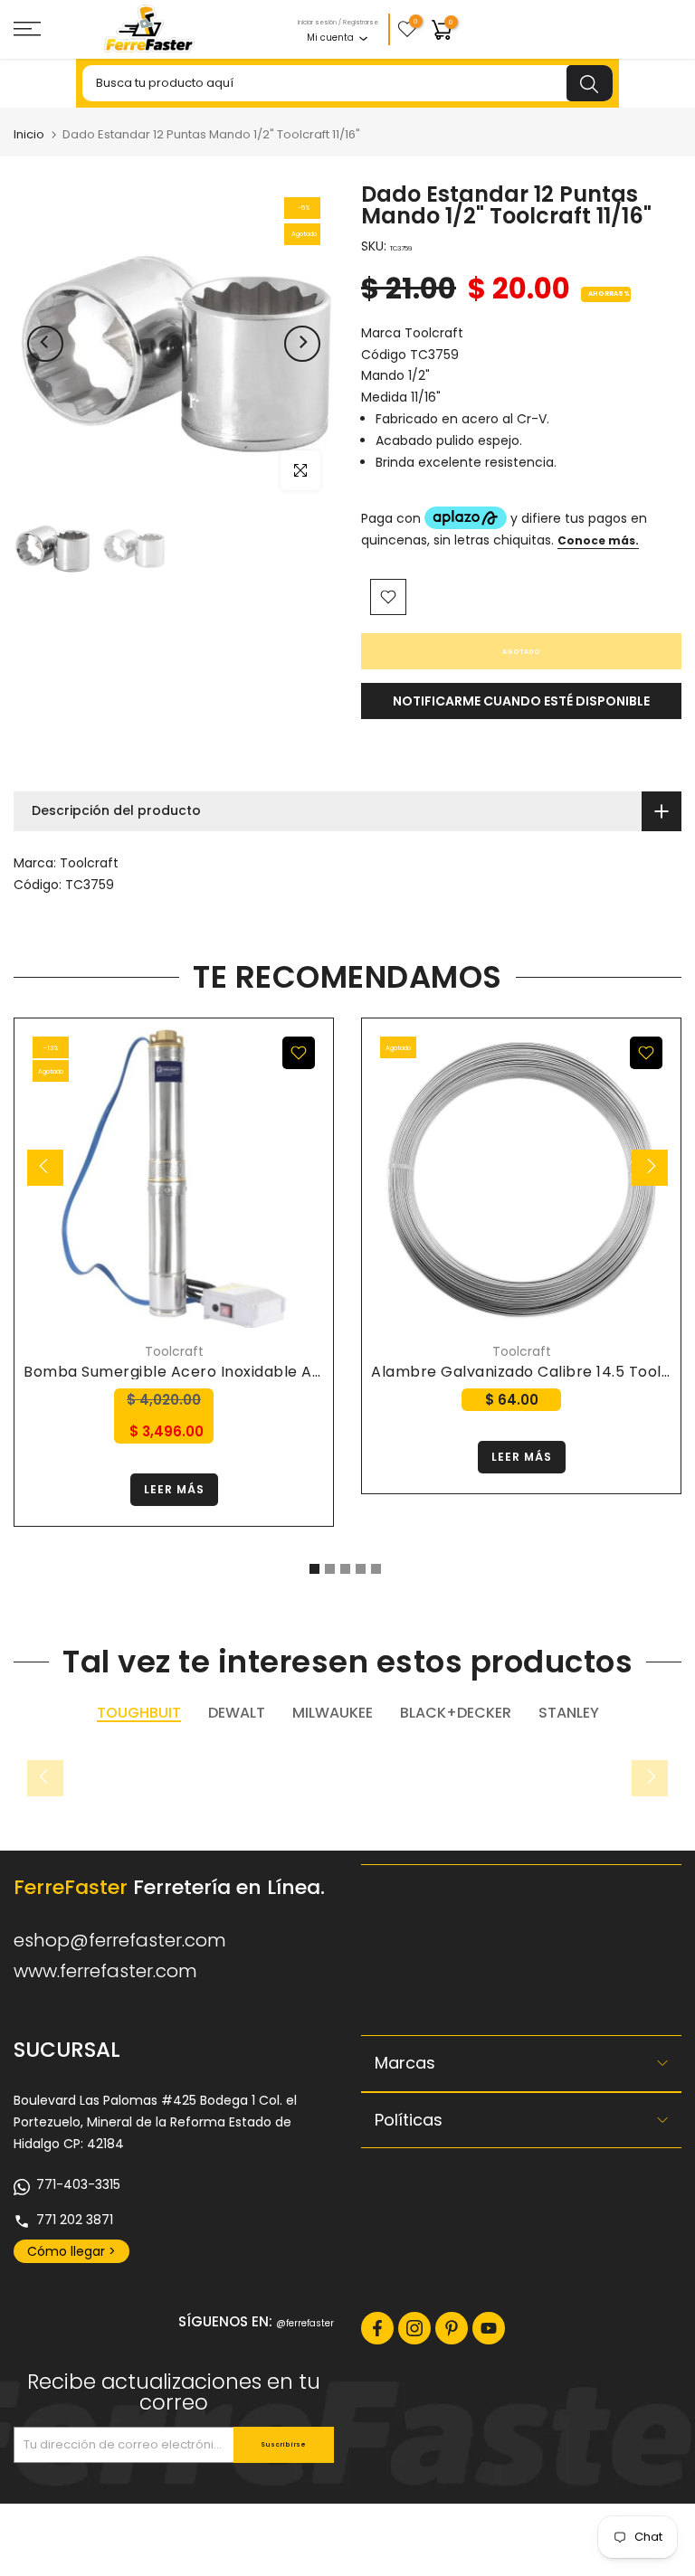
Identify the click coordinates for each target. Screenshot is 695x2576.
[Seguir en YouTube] (489, 2328)
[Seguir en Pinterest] (452, 2328)
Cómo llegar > (71, 2251)
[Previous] (45, 344)
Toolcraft (89, 863)
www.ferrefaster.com (105, 1971)
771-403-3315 (78, 2184)
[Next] (302, 344)
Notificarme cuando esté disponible (521, 701)
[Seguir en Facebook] (377, 2328)
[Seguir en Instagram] (414, 2328)
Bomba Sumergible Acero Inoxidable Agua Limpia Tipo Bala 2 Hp (263, 1372)
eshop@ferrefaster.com (120, 1940)
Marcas (405, 2063)
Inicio (29, 134)
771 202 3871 (75, 2220)
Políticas (409, 2120)
